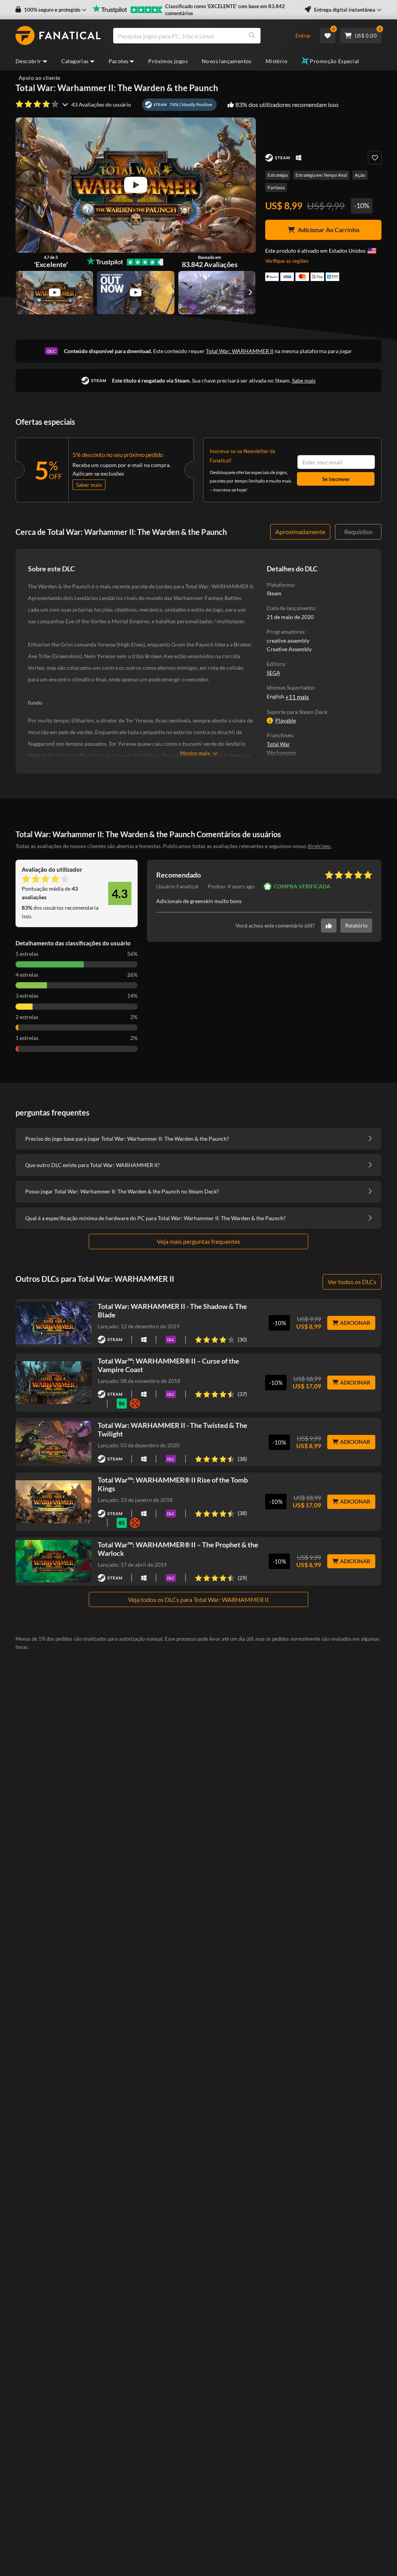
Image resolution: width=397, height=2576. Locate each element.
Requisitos (358, 532)
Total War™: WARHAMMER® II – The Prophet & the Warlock (178, 1549)
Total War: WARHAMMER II (240, 351)
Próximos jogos (168, 61)
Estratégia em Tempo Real (321, 175)
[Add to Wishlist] (375, 158)
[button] (51, 10)
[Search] (252, 36)
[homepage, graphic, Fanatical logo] (58, 36)
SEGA (274, 673)
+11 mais (297, 697)
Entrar (303, 35)
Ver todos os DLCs (352, 1282)
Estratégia (278, 175)
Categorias (75, 61)
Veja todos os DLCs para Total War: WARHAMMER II (198, 1599)
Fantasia (276, 187)
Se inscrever (336, 479)
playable (286, 720)
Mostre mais (195, 753)
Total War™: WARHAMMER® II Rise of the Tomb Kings (173, 1484)
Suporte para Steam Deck (297, 712)
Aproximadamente (300, 532)
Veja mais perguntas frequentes (198, 1241)
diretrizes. (319, 846)
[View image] (54, 293)
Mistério (276, 61)
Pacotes (119, 61)
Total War (278, 744)
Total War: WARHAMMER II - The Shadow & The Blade (172, 1310)
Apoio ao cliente (39, 78)
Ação (360, 175)
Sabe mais (304, 380)
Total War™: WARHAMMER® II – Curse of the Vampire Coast (168, 1365)
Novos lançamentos (227, 61)
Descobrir (28, 61)
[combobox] (200, 36)
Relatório (356, 925)
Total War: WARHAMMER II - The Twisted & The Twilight (173, 1429)
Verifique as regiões (287, 261)
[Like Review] (329, 926)
